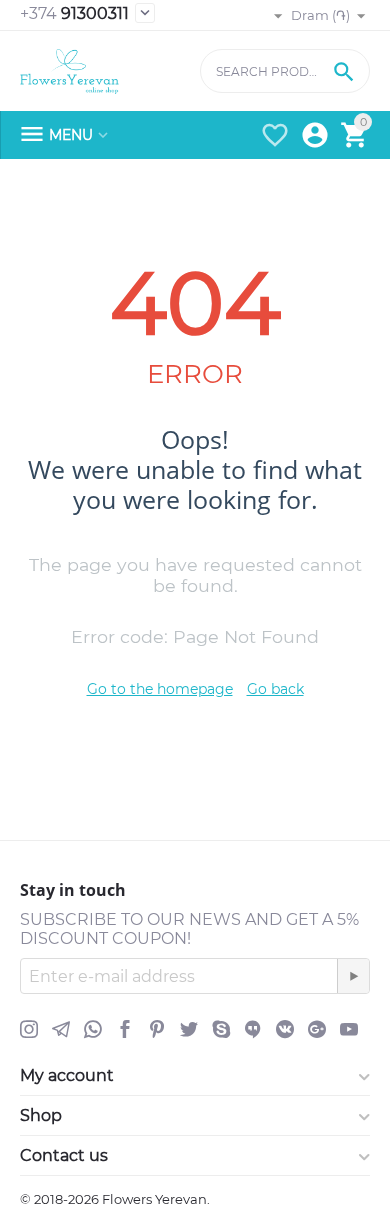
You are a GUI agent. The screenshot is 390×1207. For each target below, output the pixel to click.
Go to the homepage (160, 689)
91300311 (74, 13)
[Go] (353, 976)
